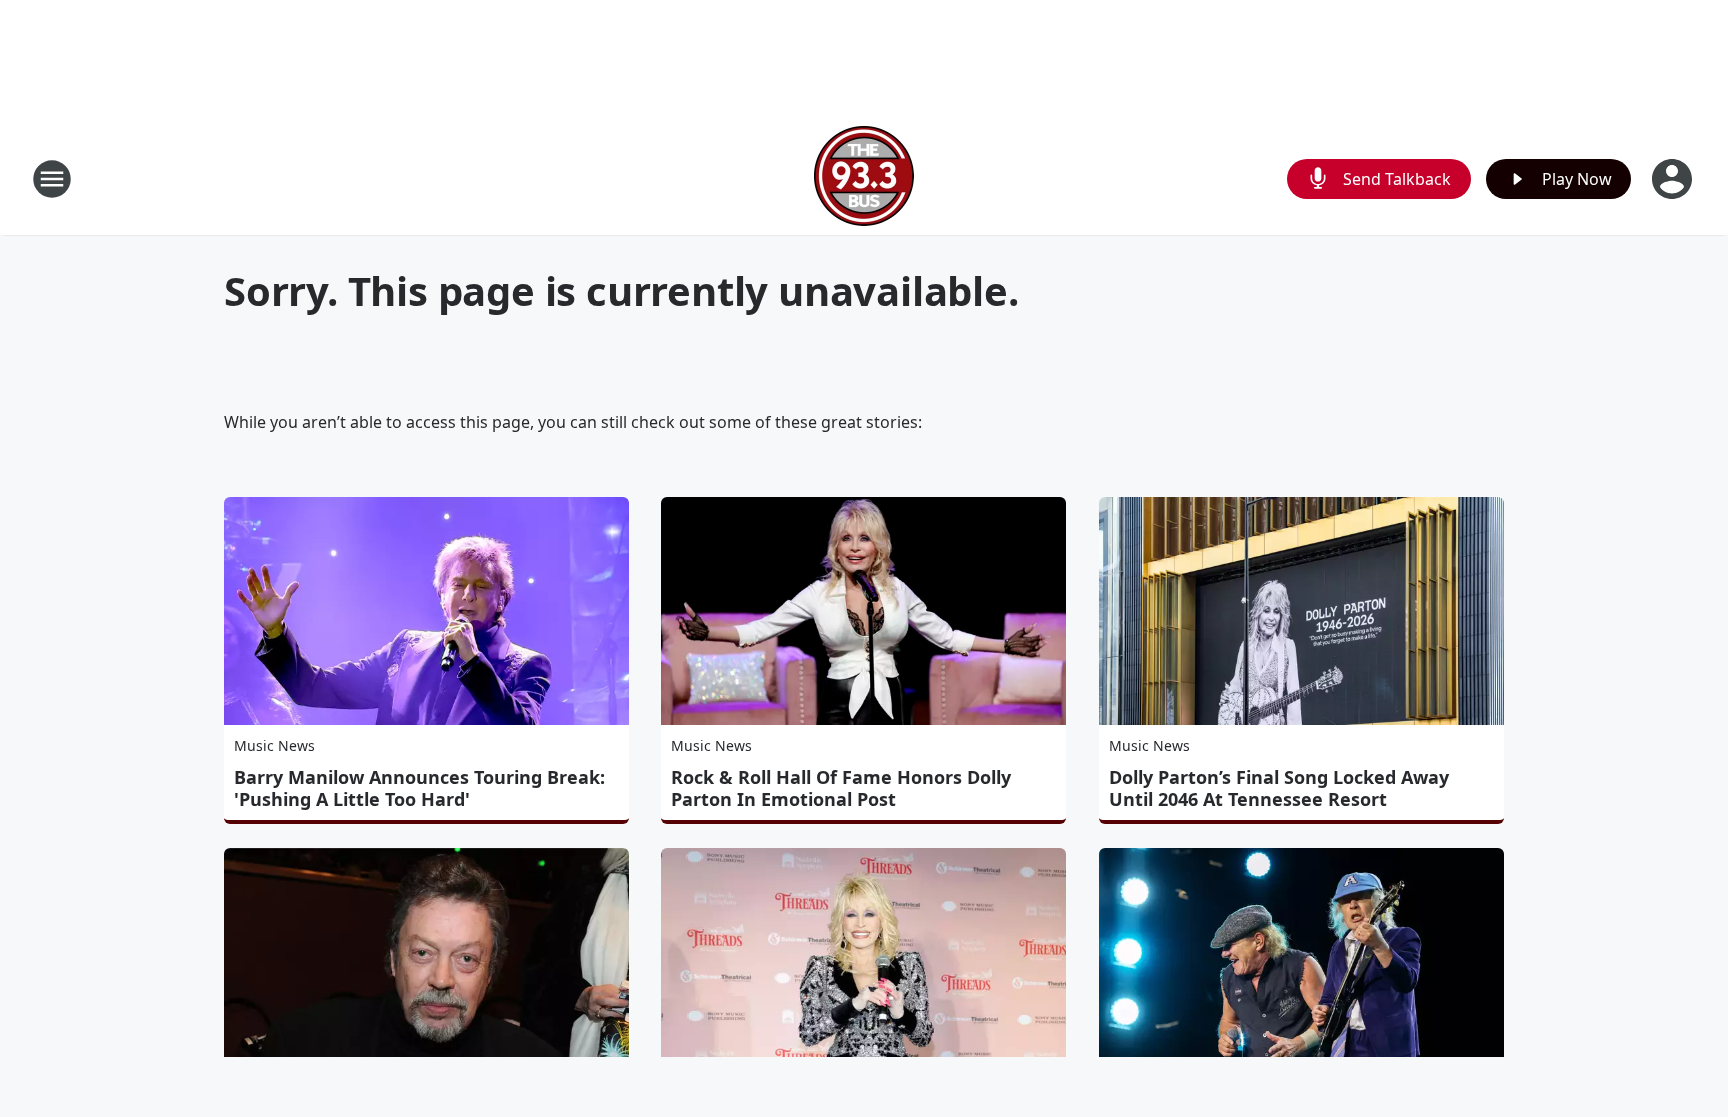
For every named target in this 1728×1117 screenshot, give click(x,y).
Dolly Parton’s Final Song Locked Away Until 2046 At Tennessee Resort (1279, 788)
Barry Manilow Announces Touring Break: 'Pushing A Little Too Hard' (419, 788)
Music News (274, 745)
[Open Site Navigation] (52, 179)
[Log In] (1674, 179)
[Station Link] (864, 178)
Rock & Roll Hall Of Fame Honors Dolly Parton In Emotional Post (841, 788)
